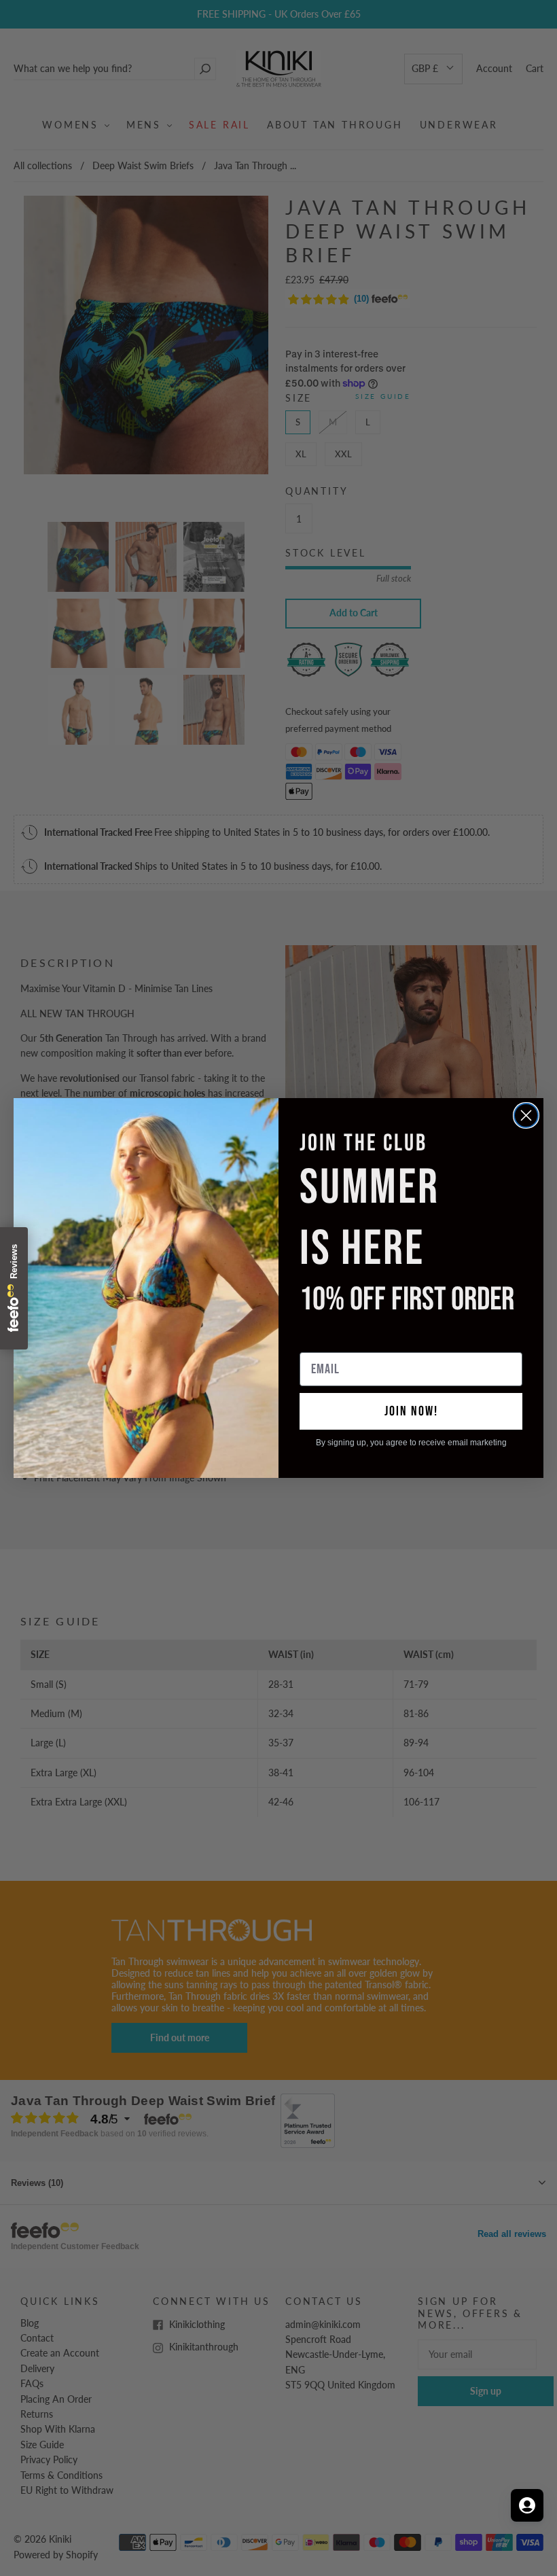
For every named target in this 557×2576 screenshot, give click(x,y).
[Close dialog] (526, 1115)
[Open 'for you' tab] (527, 2505)
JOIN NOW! (411, 1411)
